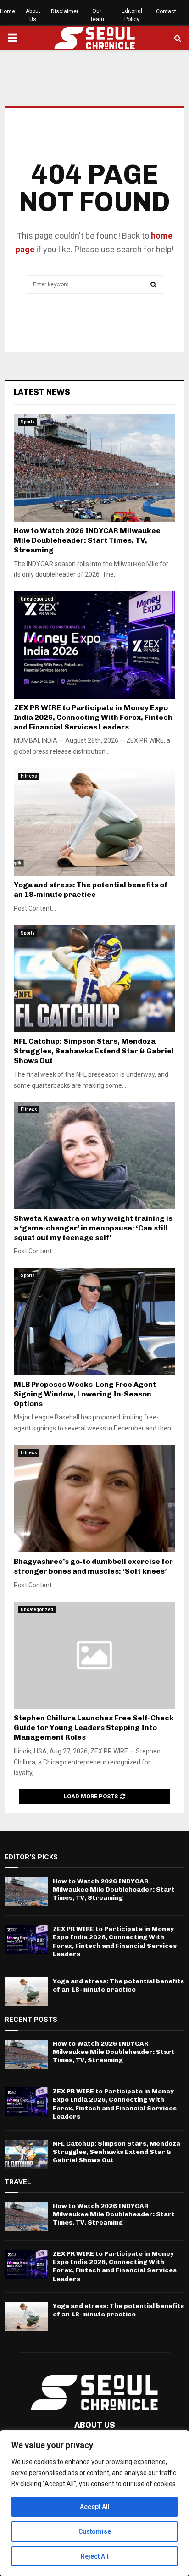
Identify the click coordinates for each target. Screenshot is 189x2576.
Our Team (97, 15)
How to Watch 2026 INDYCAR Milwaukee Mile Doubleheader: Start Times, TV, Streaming (87, 540)
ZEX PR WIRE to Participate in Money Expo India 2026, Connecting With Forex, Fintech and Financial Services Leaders (93, 717)
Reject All (95, 2556)
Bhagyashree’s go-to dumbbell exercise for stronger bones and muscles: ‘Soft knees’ (93, 1566)
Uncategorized (37, 599)
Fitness (29, 776)
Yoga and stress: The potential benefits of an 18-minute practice (91, 890)
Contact (166, 11)
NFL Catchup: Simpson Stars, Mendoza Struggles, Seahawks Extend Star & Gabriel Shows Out (94, 1051)
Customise (95, 2531)
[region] (94, 2503)
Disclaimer (65, 11)
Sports (28, 422)
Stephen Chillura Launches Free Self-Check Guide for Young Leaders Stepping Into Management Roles (94, 1728)
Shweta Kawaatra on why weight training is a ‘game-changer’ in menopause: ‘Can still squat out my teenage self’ (93, 1228)
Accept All (95, 2507)
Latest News (42, 392)
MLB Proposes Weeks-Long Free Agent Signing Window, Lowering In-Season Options (85, 1394)
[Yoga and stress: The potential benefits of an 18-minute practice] (94, 822)
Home (8, 11)
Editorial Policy (132, 15)
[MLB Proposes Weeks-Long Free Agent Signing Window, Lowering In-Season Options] (94, 1321)
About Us (33, 15)
